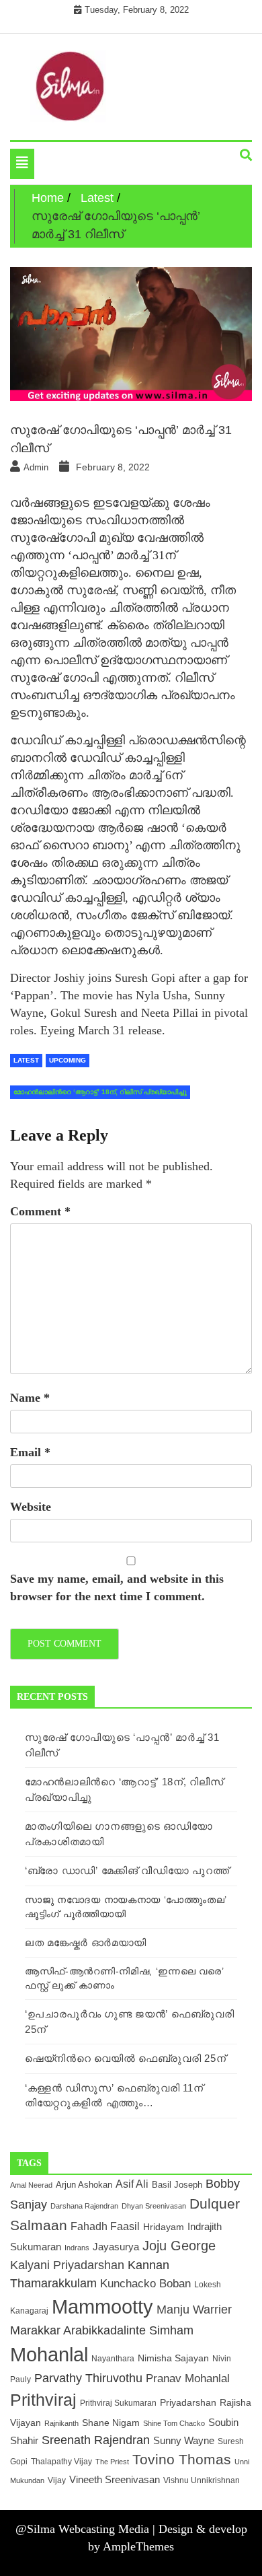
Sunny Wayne (184, 2441)
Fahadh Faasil (105, 2226)
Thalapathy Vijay (61, 2462)
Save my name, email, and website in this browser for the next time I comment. (117, 1587)
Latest (26, 1060)
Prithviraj (43, 2400)
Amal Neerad (31, 2185)
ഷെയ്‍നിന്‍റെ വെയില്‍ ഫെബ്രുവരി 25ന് (125, 2058)
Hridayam (164, 2227)
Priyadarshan (188, 2403)
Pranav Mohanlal (188, 2378)
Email (30, 1452)
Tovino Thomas (182, 2459)
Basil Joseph (177, 2185)
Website (31, 1507)
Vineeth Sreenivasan (115, 2479)
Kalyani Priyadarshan (67, 2265)
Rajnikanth (61, 2423)
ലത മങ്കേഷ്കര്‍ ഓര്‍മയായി (86, 1942)
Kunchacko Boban (145, 2283)
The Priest (112, 2462)
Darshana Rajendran (84, 2206)
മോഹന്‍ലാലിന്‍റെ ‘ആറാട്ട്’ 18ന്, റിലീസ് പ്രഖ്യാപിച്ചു (100, 1092)
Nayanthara (113, 2358)
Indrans (77, 2248)
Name (30, 1398)
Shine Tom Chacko (174, 2423)
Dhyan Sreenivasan (154, 2206)
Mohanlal (49, 2354)
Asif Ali (132, 2184)
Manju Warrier (194, 2309)
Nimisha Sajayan (173, 2358)
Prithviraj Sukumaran (118, 2403)
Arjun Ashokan (84, 2185)
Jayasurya (116, 2247)
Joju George (179, 2246)
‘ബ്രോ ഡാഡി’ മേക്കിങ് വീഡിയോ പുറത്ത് (127, 1870)
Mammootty (102, 2307)
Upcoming (68, 1060)
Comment (40, 1211)
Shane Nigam (111, 2423)
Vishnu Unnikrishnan (202, 2480)
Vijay (57, 2480)
